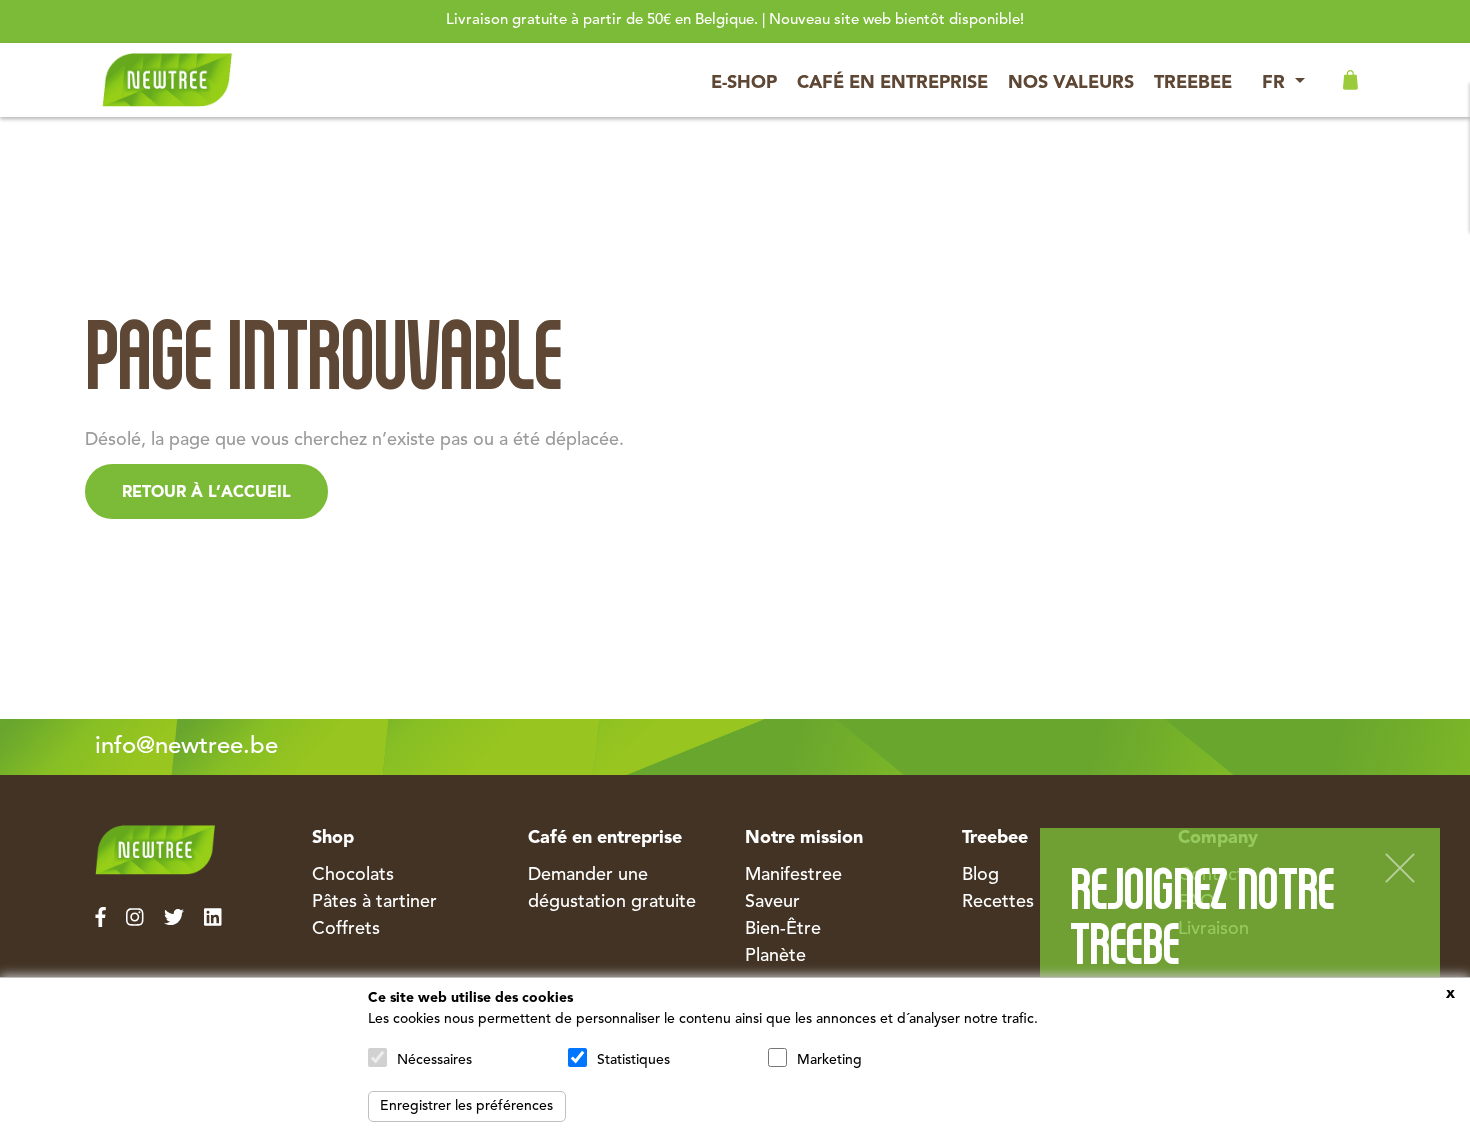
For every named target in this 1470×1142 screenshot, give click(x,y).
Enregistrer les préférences (466, 1106)
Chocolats (353, 875)
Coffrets (346, 929)
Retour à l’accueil (206, 493)
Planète (775, 956)
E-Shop (744, 83)
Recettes (998, 902)
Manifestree (793, 875)
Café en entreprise (892, 83)
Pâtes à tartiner (374, 902)
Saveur (772, 902)
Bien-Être (783, 929)
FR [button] (1276, 83)
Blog (980, 875)
